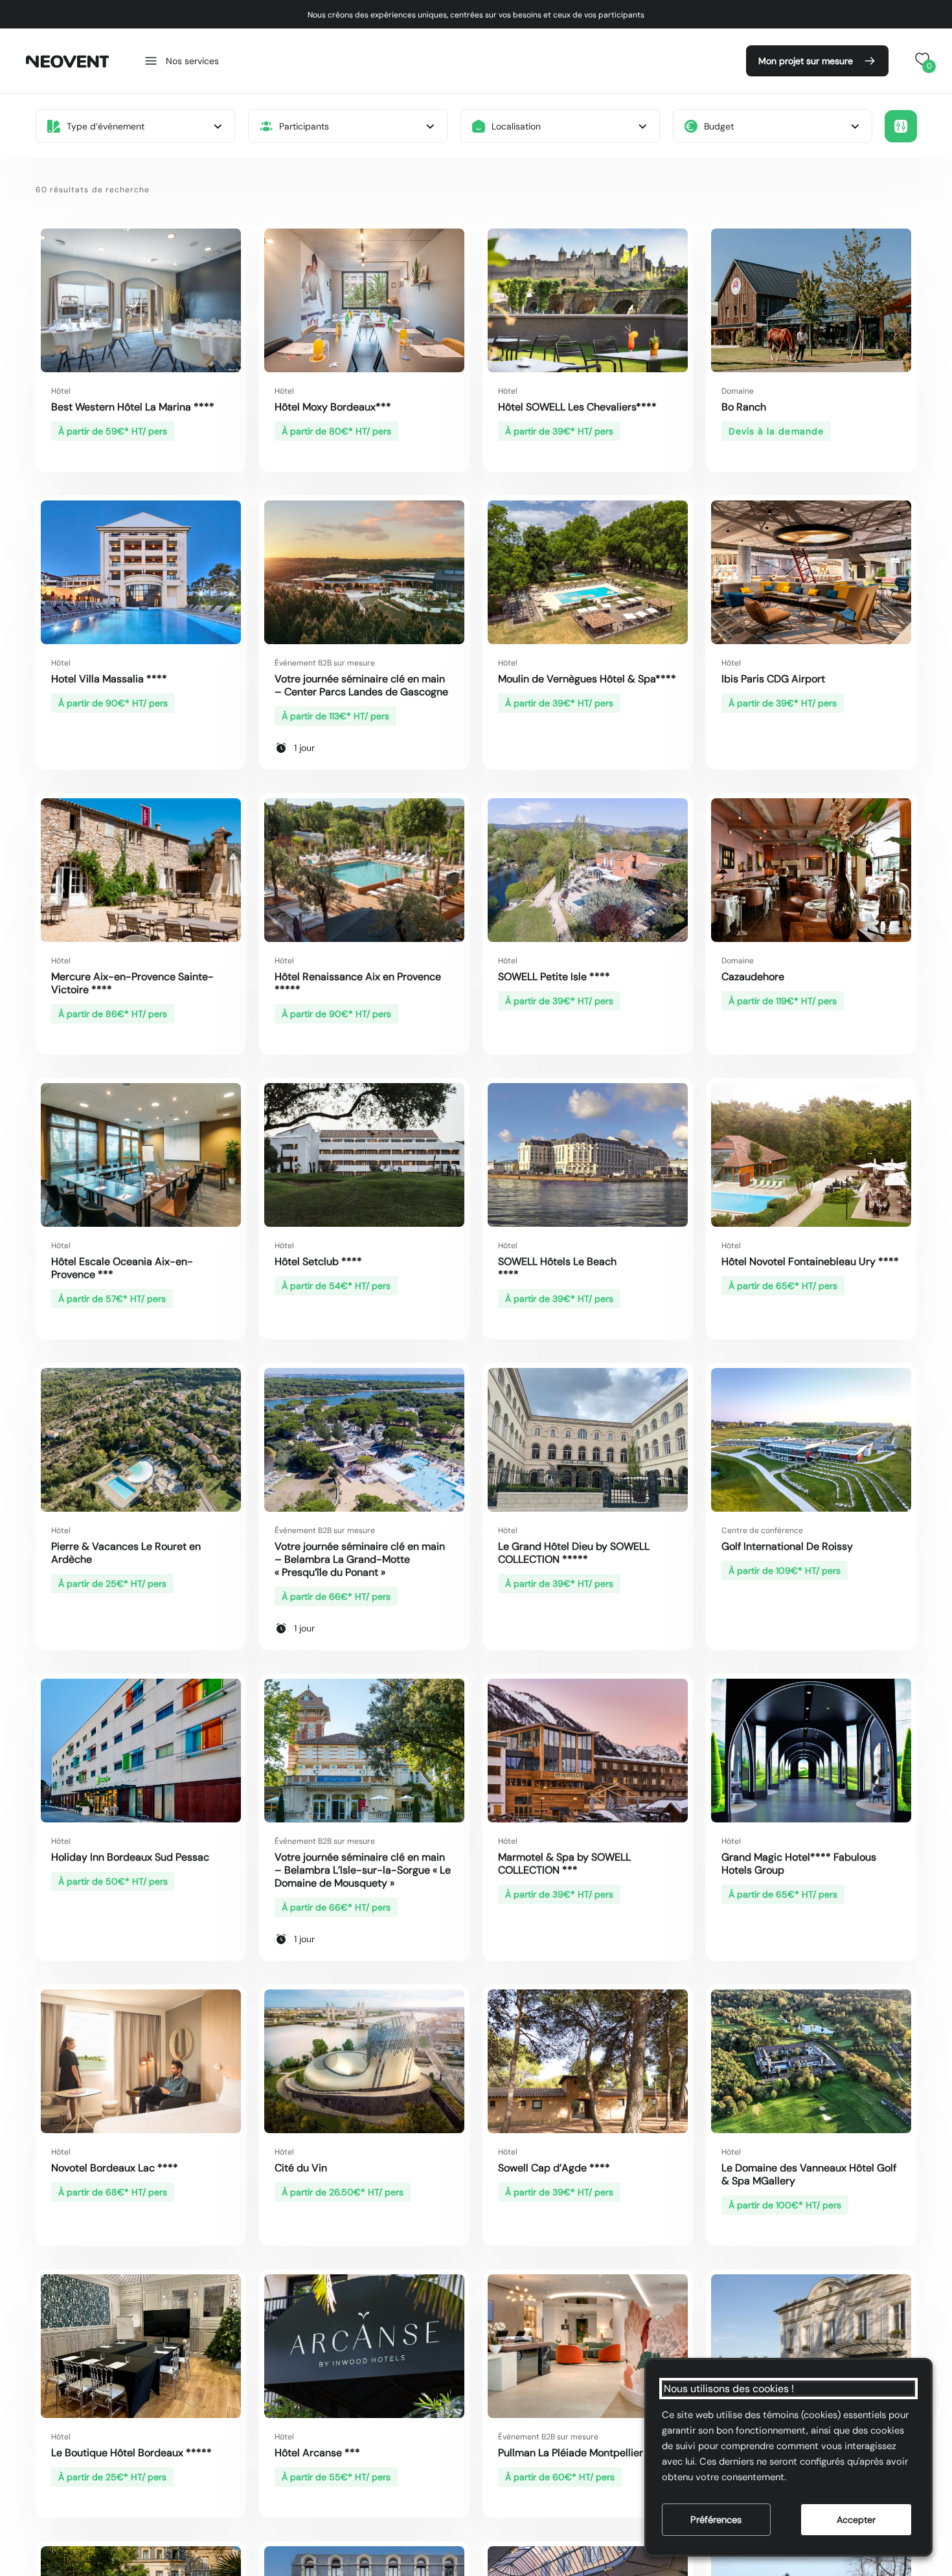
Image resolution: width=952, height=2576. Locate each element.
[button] (181, 61)
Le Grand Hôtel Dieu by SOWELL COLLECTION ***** (574, 1553)
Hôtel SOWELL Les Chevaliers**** (580, 407)
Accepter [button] (856, 2520)
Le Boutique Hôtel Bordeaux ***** (131, 2453)
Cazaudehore (753, 977)
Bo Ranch (744, 407)
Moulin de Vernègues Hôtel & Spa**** (587, 679)
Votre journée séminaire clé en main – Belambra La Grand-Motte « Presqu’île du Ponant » (360, 1559)
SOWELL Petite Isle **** (567, 977)
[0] (920, 59)
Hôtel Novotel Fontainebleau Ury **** (810, 1261)
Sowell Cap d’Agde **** (554, 2168)
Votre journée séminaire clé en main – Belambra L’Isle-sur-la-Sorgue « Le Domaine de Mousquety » (363, 1870)
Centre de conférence (762, 1530)
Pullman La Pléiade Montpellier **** (582, 2453)
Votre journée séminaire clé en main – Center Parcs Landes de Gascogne (361, 685)
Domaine (738, 391)
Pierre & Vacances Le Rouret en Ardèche (126, 1553)
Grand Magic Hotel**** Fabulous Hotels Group (799, 1864)
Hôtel (61, 391)
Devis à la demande (776, 431)
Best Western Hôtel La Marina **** (133, 407)
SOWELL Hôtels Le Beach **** (557, 1268)
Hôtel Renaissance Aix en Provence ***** (358, 983)
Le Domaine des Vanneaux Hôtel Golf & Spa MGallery (809, 2174)
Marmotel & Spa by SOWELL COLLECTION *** (564, 1864)
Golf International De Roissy (787, 1546)
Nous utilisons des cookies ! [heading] (729, 2389)
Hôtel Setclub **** (318, 1261)
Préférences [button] (716, 2520)
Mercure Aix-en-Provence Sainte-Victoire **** (132, 983)
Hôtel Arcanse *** (317, 2453)
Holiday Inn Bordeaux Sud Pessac (130, 1857)
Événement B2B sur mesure (325, 663)
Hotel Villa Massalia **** (109, 679)
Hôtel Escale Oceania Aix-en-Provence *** (122, 1268)
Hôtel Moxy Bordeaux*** (333, 407)
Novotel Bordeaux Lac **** (115, 2168)
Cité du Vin (301, 2168)
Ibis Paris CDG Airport (773, 679)
